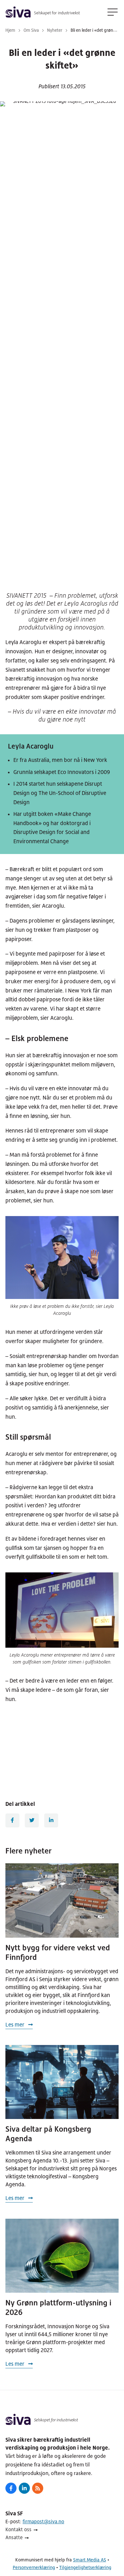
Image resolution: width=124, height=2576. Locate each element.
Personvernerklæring (34, 2567)
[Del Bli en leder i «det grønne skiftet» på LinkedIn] (51, 1820)
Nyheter (55, 30)
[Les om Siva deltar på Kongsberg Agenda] (62, 2082)
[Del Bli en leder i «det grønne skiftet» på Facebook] (12, 1820)
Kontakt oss (18, 2529)
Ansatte (14, 2537)
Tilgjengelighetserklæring (85, 2567)
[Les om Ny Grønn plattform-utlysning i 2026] (62, 2256)
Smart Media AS (90, 2560)
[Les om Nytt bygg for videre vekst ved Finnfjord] (62, 1900)
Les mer (16, 2025)
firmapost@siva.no (43, 2522)
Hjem (10, 30)
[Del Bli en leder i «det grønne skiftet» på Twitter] (32, 1820)
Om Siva (31, 30)
